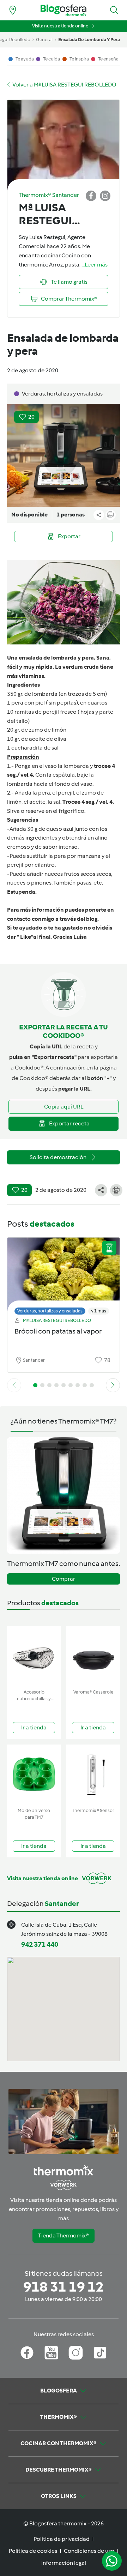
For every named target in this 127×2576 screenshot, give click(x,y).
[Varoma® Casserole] (93, 1656)
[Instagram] (76, 2353)
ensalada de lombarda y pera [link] (89, 40)
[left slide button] (14, 1385)
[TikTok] (100, 2353)
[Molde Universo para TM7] (34, 1775)
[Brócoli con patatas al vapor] (64, 1274)
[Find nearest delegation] (13, 10)
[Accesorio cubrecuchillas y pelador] (34, 1656)
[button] (114, 10)
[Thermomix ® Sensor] (93, 1775)
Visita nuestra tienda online (60, 26)
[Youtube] (51, 2353)
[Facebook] (27, 2353)
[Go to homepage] (64, 10)
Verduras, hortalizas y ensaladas (50, 1311)
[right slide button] (113, 1385)
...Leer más (95, 265)
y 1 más (99, 1311)
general (44, 40)
